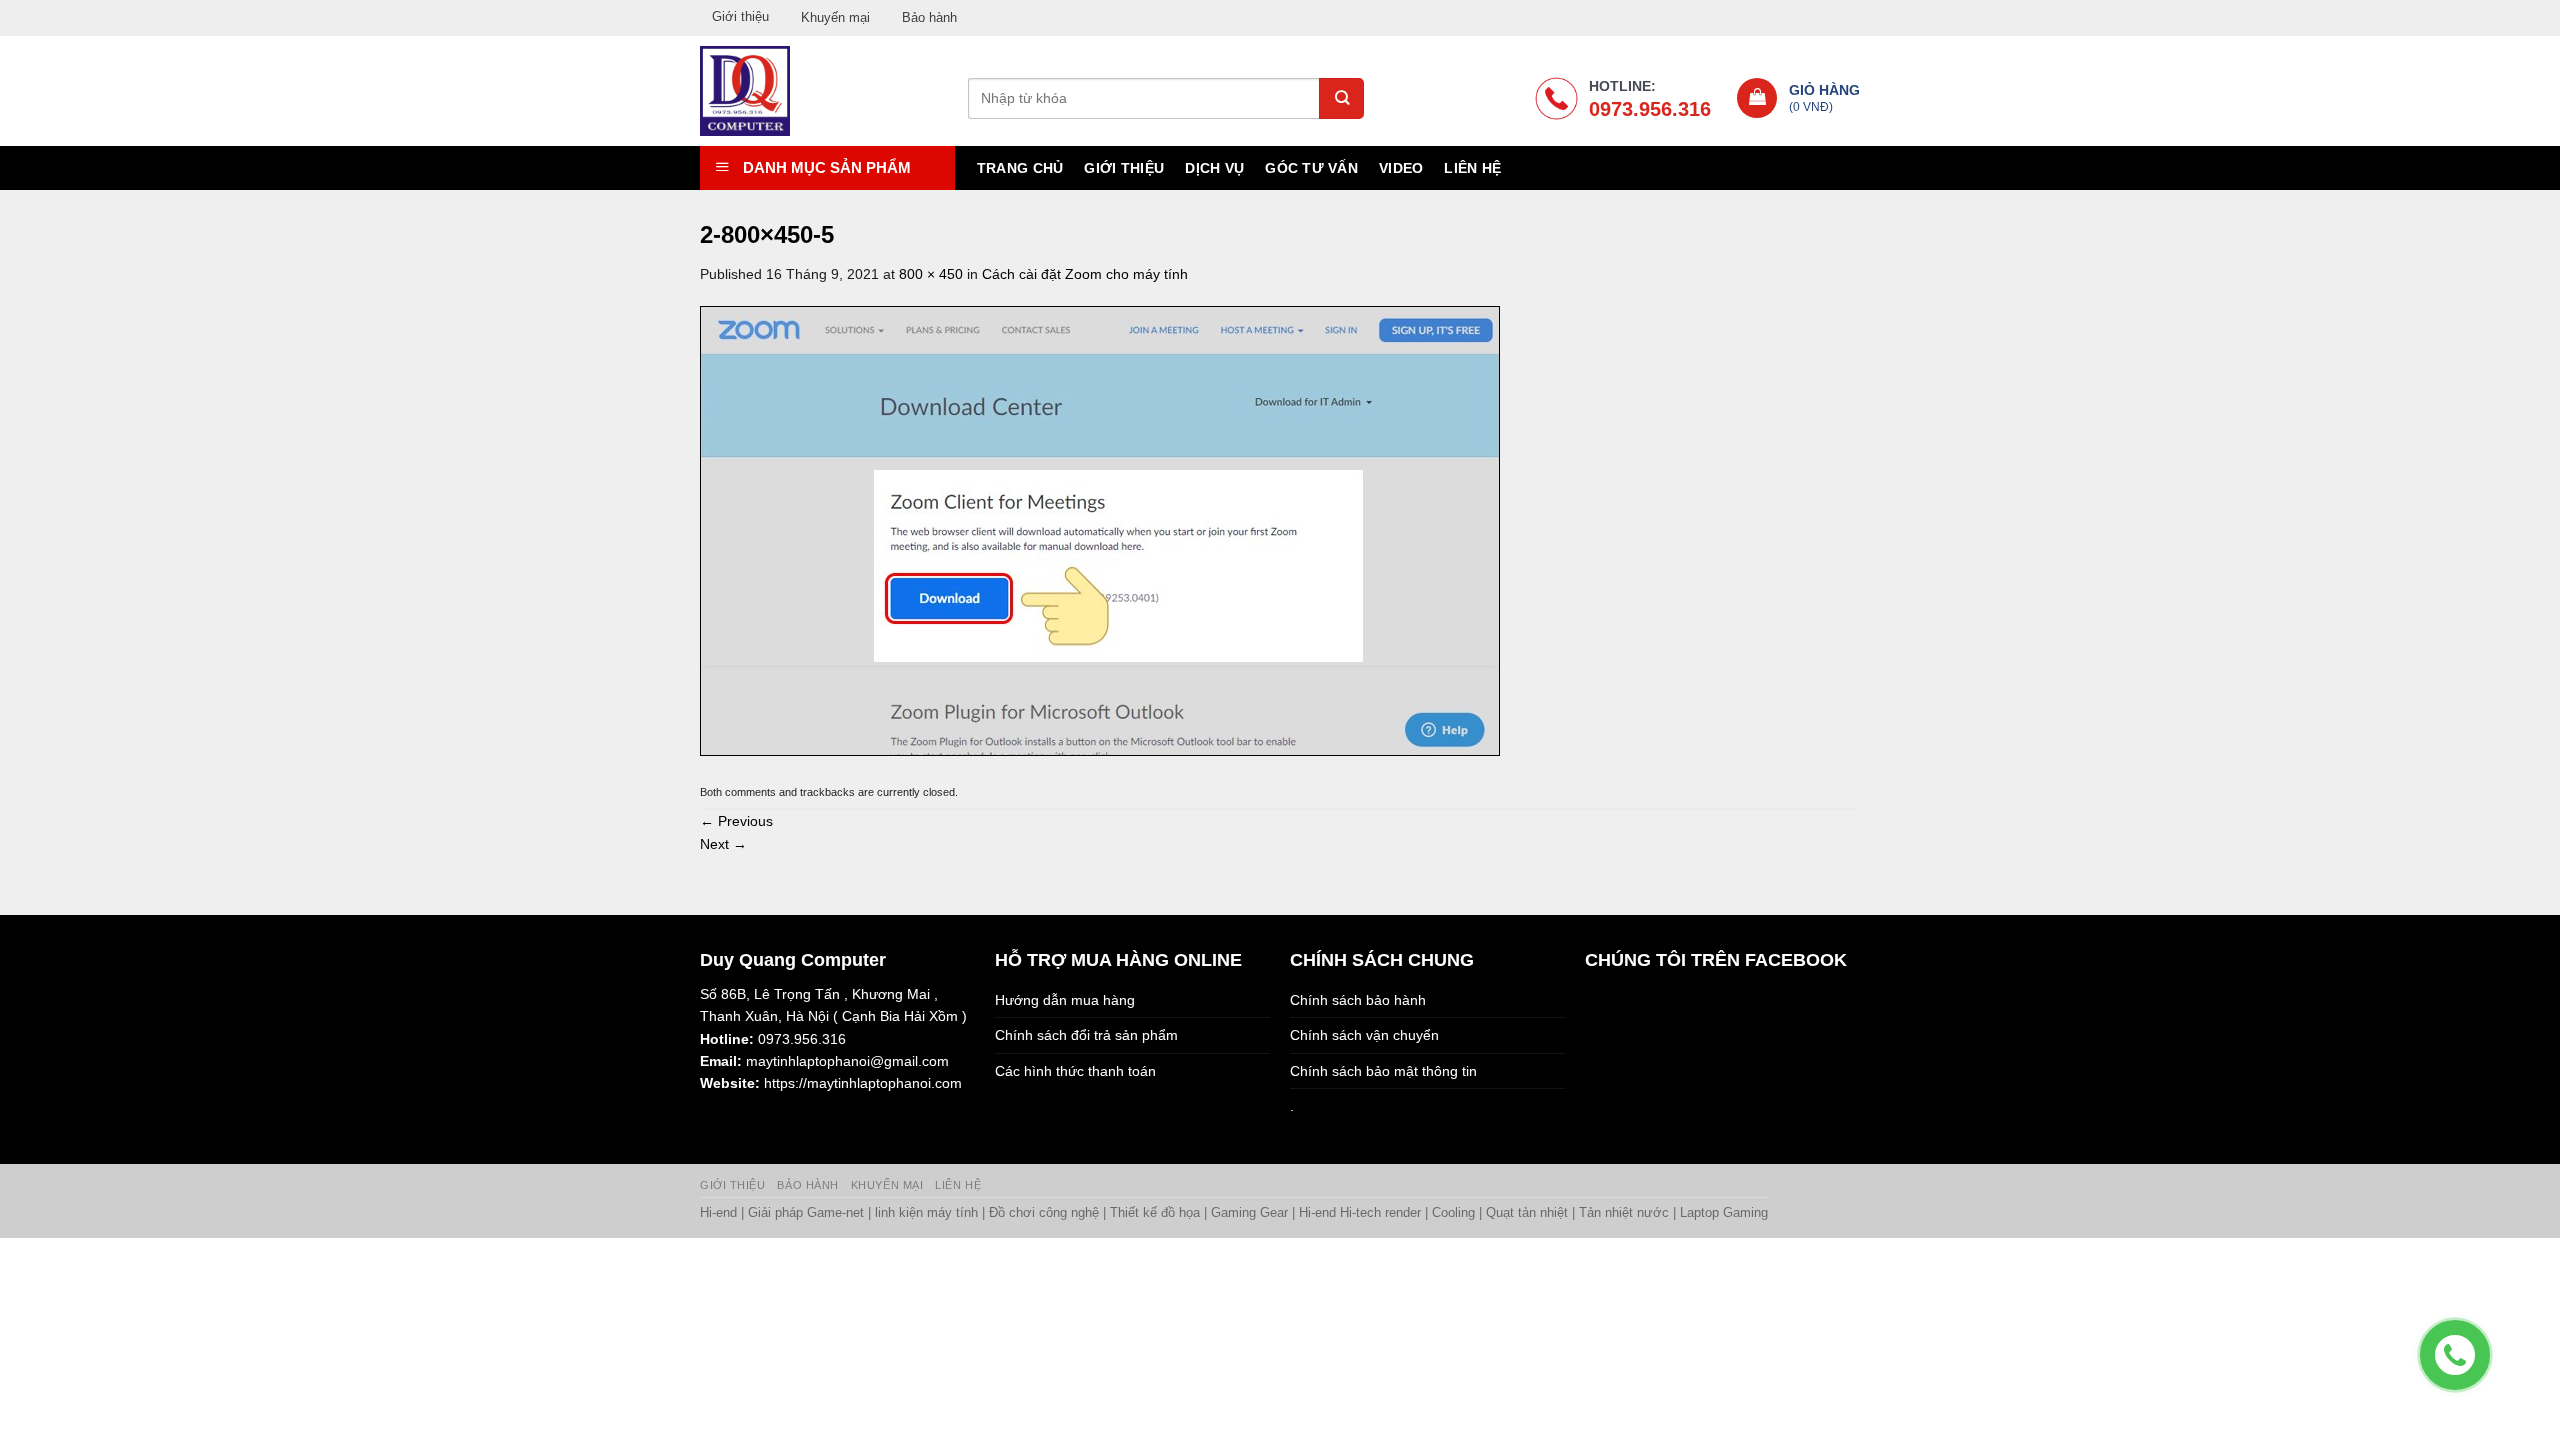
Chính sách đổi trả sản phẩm (1086, 1035)
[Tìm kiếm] (1341, 98)
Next (723, 844)
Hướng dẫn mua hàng (1065, 1000)
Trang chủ (1020, 168)
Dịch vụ (1214, 168)
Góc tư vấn (1311, 168)
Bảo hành (929, 17)
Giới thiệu (740, 16)
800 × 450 (931, 274)
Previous (736, 821)
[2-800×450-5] (1100, 530)
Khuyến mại (835, 17)
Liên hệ (1472, 168)
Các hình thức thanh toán (1075, 1071)
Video (1401, 168)
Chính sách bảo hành (1358, 1000)
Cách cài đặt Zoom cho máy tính (1085, 274)
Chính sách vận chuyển (1364, 1035)
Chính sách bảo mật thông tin (1383, 1071)
